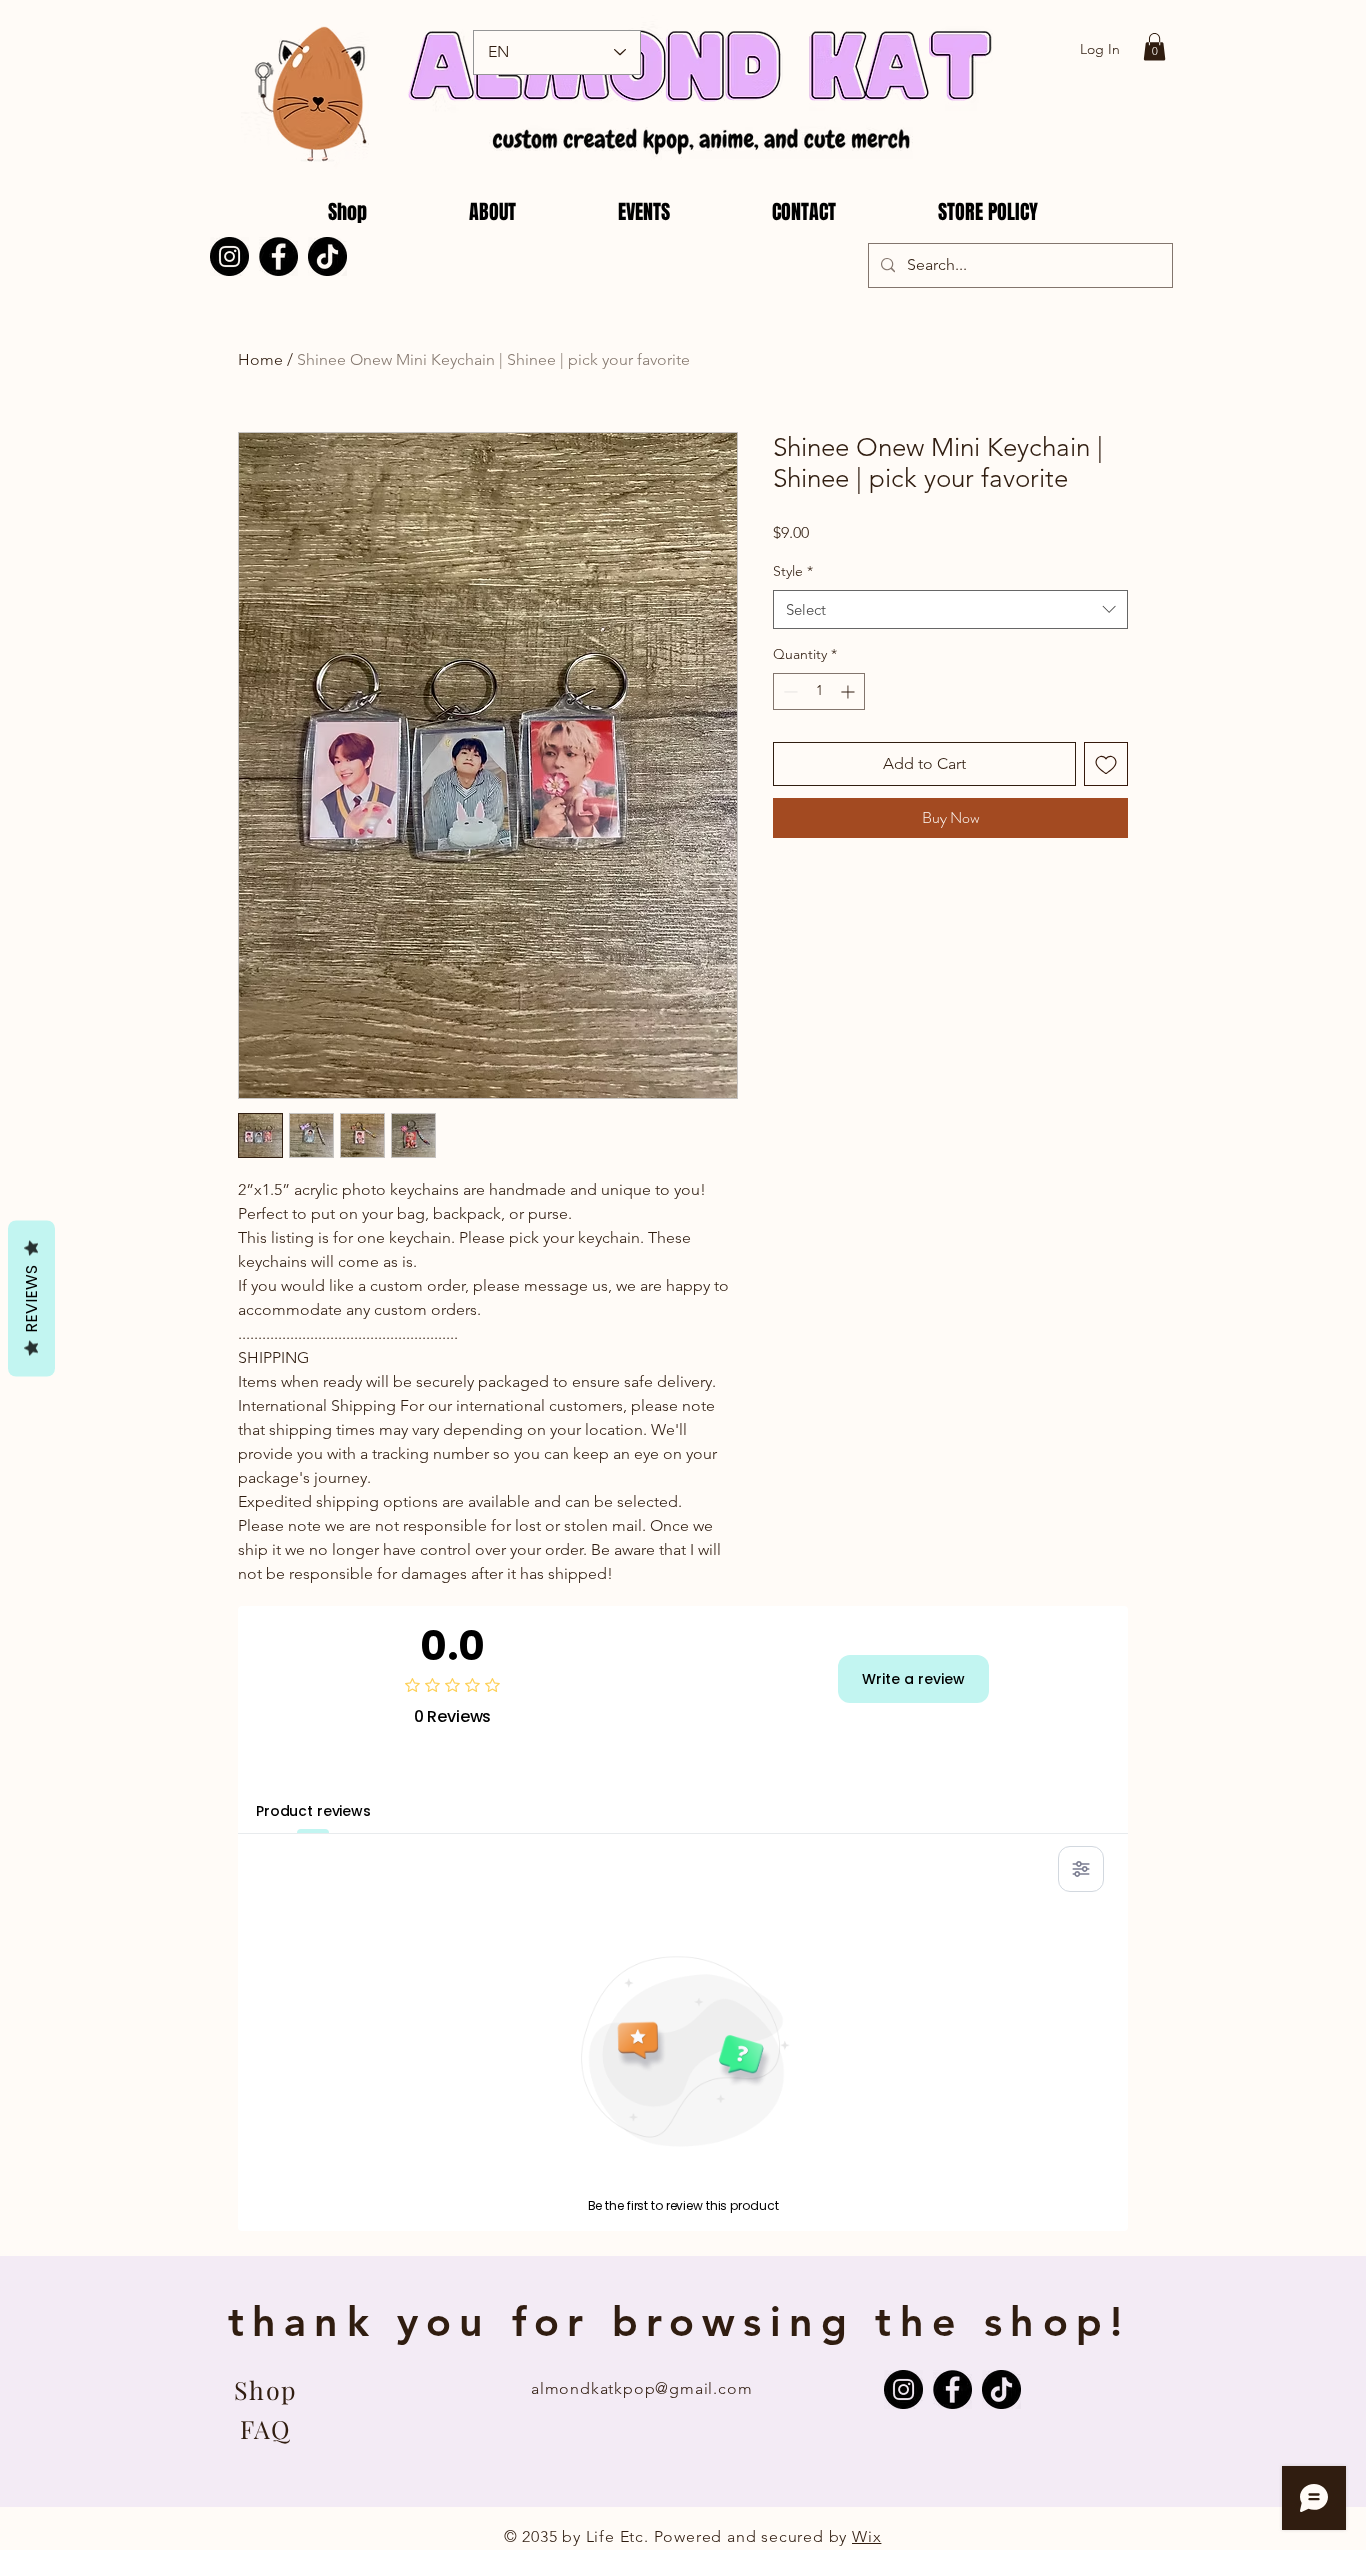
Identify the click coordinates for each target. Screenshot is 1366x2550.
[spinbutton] (819, 691)
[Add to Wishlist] (1106, 764)
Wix (866, 2536)
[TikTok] (327, 256)
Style (793, 571)
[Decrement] (788, 691)
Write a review (913, 1679)
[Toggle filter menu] (1081, 1869)
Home (260, 359)
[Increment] (849, 691)
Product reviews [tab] (313, 1811)
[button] (1154, 46)
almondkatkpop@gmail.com (641, 2388)
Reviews (31, 1299)
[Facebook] (278, 256)
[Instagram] (229, 256)
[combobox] (950, 609)
